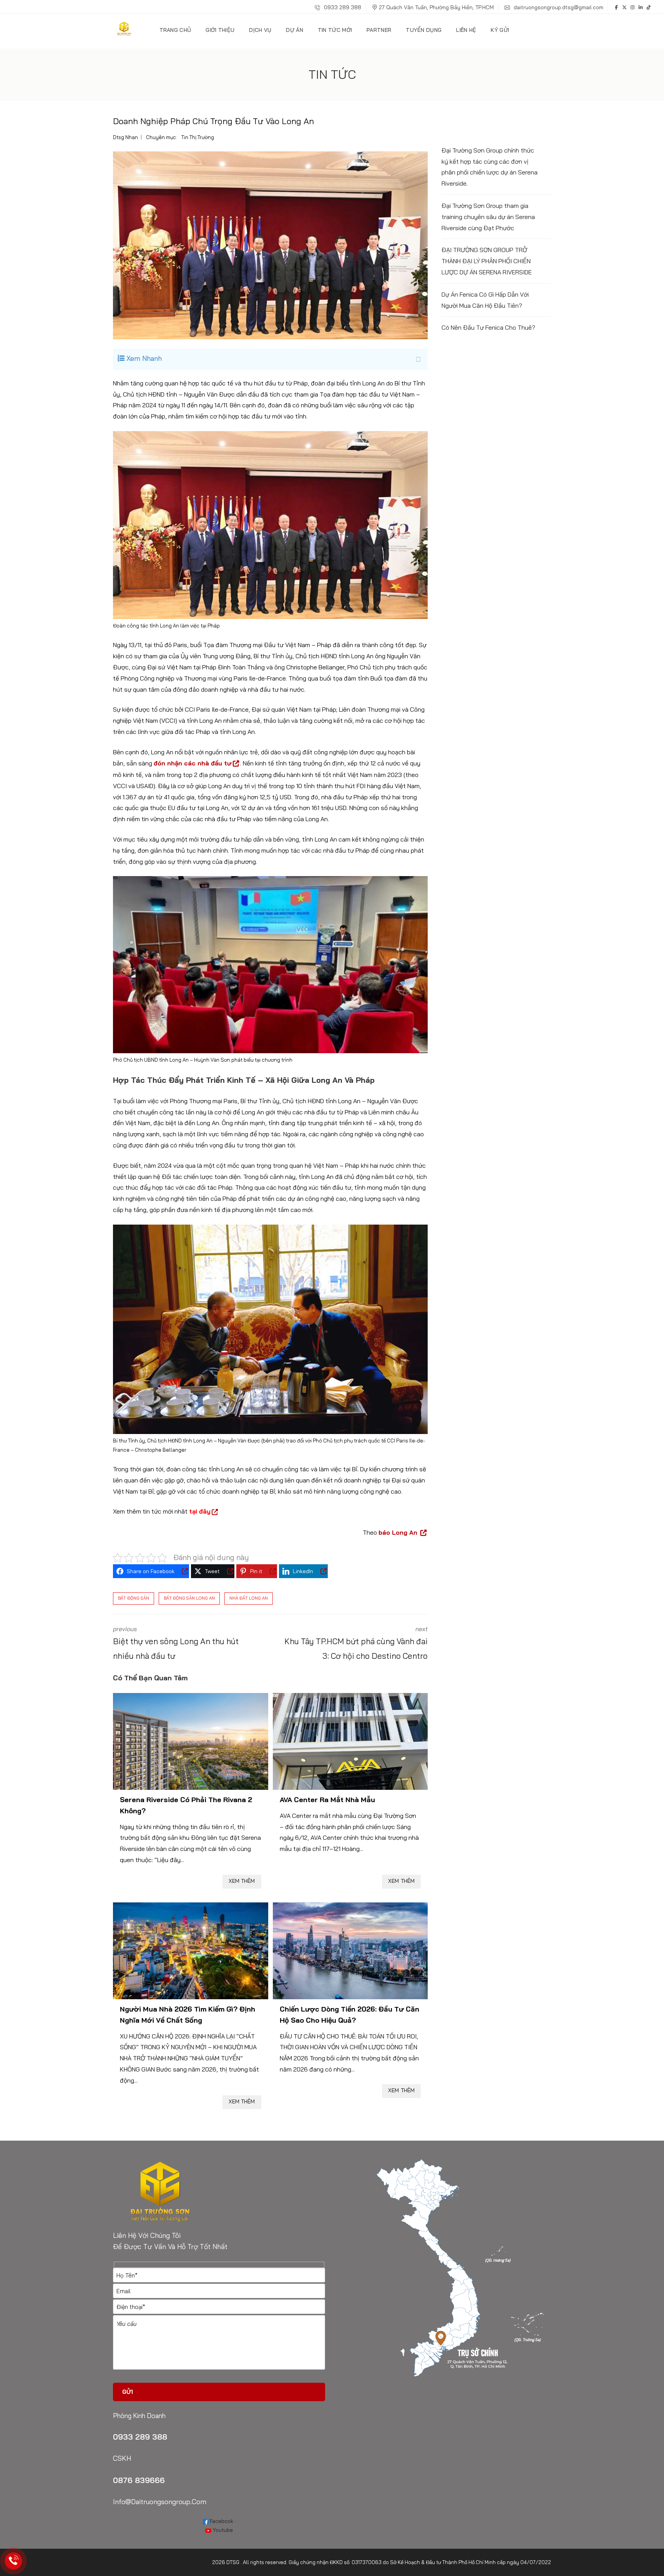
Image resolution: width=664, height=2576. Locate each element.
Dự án (295, 30)
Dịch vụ (260, 30)
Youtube (222, 2530)
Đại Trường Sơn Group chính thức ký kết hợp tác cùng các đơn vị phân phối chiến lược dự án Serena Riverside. (490, 167)
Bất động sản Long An (189, 1598)
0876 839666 (139, 2480)
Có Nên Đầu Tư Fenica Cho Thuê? (488, 327)
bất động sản (134, 1598)
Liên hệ (466, 30)
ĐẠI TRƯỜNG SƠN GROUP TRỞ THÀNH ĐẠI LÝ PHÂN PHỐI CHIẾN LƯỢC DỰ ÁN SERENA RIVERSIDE (487, 261)
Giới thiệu (220, 30)
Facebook (221, 2521)
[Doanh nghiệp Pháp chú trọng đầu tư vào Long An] (270, 245)
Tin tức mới (335, 30)
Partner (379, 30)
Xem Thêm (242, 1881)
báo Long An (399, 1532)
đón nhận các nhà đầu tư (193, 763)
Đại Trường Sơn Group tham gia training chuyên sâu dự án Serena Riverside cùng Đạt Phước (488, 217)
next (356, 1643)
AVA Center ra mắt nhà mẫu (327, 1800)
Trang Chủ (175, 30)
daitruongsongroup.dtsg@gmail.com (558, 7)
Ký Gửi (500, 30)
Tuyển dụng (424, 30)
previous (176, 1643)
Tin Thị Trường (198, 137)
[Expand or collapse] (418, 359)
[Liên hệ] (14, 2561)
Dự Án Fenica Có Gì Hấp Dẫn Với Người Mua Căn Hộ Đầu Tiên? (485, 300)
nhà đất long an (249, 1598)
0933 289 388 (342, 7)
